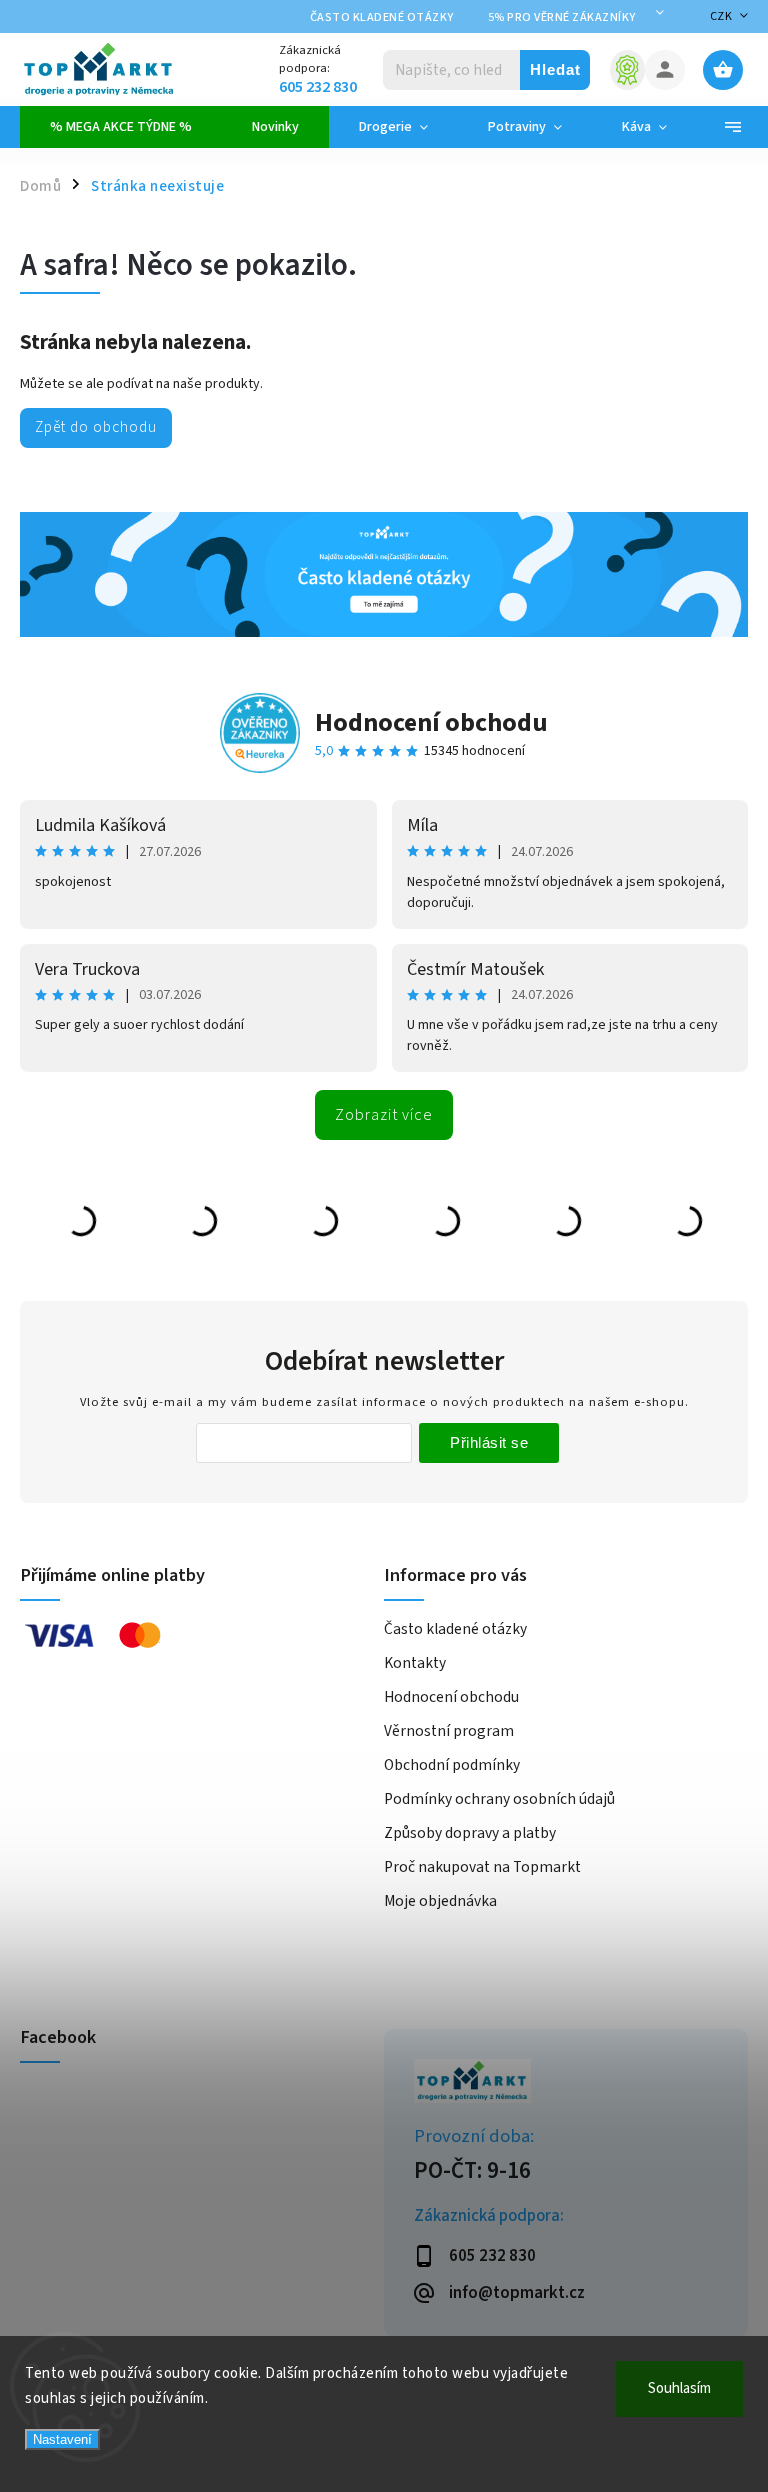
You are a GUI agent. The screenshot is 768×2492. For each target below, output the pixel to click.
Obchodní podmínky (452, 1765)
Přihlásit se (489, 1442)
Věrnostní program (449, 1731)
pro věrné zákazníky (562, 17)
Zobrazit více (384, 1115)
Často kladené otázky (382, 17)
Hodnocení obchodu (431, 722)
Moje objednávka (440, 1901)
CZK (721, 16)
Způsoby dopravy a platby (470, 1833)
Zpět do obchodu (96, 427)
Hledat (555, 69)
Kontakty (415, 1663)
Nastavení (62, 2439)
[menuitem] (121, 127)
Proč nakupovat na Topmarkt (482, 1867)
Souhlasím (679, 2388)
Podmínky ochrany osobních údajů (499, 1799)
